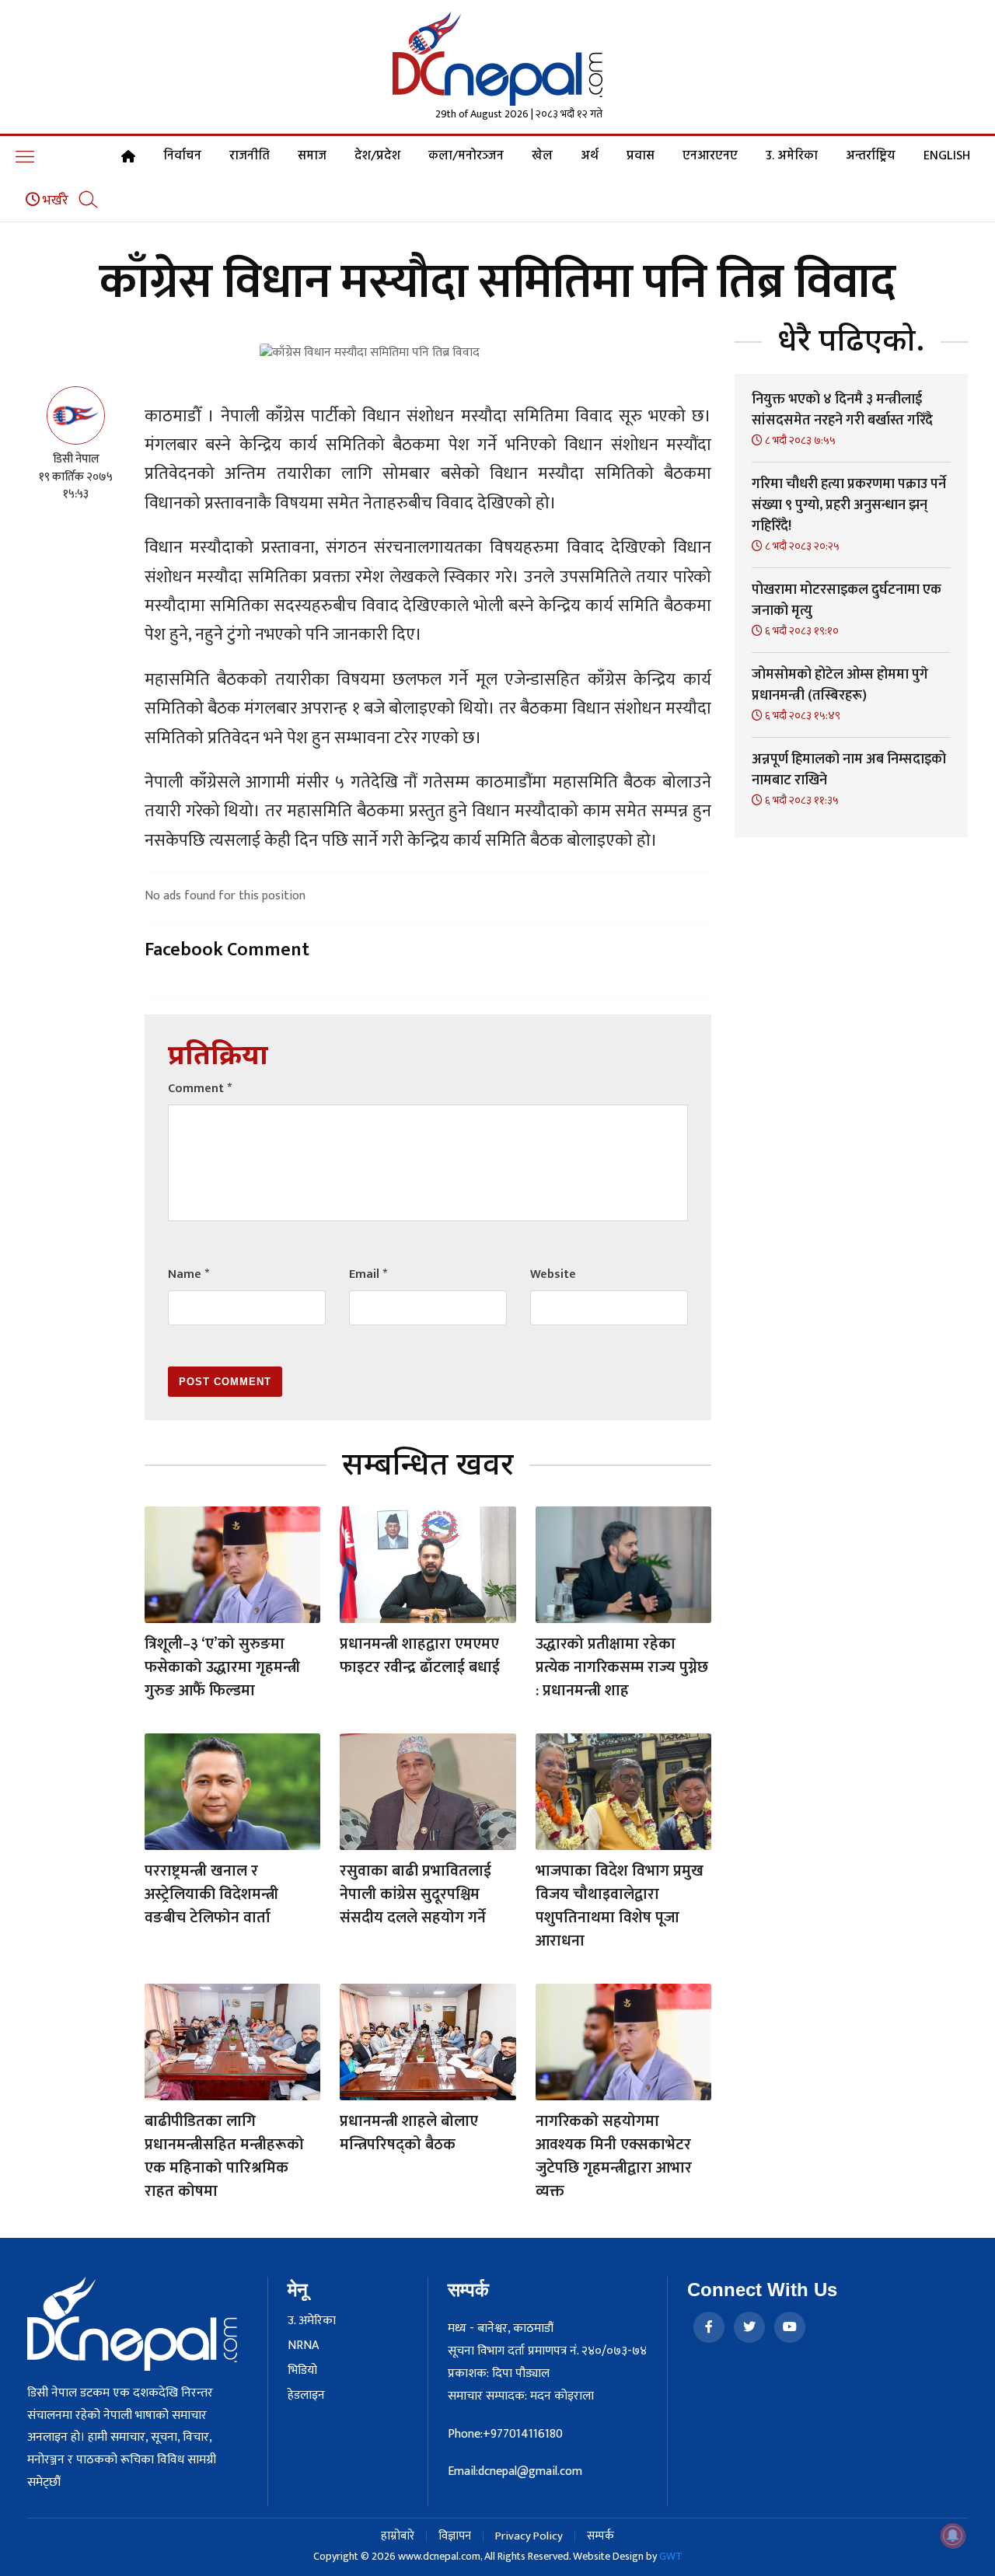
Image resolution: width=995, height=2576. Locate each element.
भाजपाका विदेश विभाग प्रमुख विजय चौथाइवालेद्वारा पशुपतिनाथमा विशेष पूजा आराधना (620, 1906)
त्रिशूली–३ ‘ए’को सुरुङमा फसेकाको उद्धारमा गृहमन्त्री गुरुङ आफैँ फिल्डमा (222, 1667)
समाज (312, 156)
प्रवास (641, 156)
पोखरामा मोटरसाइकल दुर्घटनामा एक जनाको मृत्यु (847, 600)
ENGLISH (947, 156)
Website (553, 1274)
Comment (200, 1089)
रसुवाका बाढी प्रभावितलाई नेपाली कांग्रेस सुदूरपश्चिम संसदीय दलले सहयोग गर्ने (415, 1894)
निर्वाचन (182, 156)
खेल (542, 156)
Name (189, 1274)
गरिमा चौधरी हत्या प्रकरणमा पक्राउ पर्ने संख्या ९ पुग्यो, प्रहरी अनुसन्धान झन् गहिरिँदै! (849, 505)
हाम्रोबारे (398, 2536)
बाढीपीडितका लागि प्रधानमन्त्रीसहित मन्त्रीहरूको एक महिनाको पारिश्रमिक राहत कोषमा (224, 2156)
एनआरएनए (710, 156)
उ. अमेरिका (792, 156)
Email (368, 1274)
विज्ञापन (455, 2536)
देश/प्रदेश (377, 156)
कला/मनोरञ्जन (466, 156)
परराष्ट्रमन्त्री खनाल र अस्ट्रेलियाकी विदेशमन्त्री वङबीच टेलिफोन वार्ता (211, 1894)
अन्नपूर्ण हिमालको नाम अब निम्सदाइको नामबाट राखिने (849, 770)
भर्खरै (54, 201)
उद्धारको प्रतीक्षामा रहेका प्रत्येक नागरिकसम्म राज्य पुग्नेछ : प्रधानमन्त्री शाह (622, 1667)
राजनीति (250, 156)
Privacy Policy (529, 2536)
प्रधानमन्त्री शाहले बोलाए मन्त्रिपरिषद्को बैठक (409, 2133)
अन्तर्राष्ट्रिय (871, 156)
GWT (671, 2556)
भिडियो (302, 2371)
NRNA (303, 2346)
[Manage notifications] (953, 2536)
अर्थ (590, 156)
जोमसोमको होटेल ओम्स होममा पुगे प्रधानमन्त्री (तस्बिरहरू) (840, 685)
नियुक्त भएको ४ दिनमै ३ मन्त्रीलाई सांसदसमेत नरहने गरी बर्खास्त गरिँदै (842, 410)
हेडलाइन (306, 2396)
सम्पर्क (600, 2536)
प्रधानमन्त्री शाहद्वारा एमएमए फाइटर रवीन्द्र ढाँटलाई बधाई (420, 1656)
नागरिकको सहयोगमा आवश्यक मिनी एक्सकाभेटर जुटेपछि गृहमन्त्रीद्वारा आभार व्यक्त (614, 2156)
